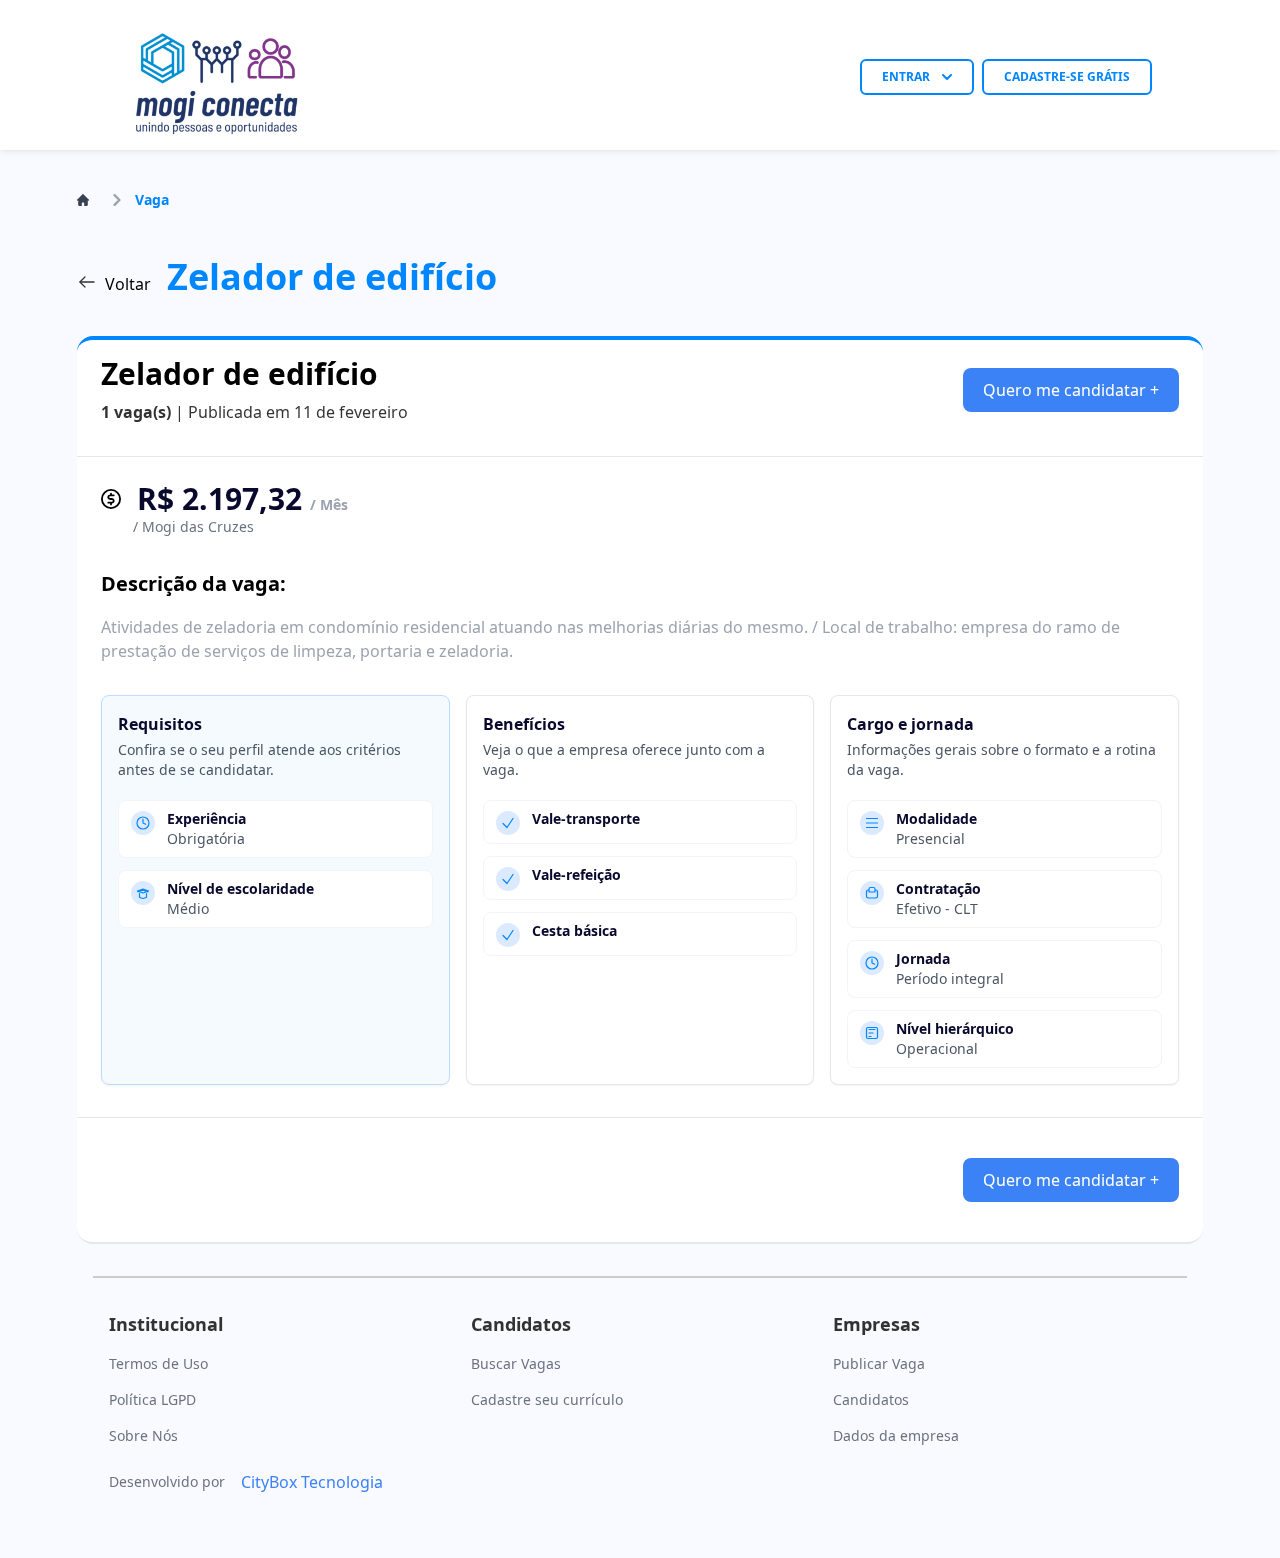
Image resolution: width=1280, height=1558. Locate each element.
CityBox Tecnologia (312, 1482)
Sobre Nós (143, 1435)
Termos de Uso (158, 1363)
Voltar (128, 284)
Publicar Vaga (879, 1363)
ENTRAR (906, 76)
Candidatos (871, 1399)
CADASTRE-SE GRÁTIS (1067, 76)
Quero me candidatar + (1071, 390)
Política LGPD (152, 1399)
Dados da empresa (896, 1435)
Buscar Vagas (516, 1363)
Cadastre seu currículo (547, 1399)
